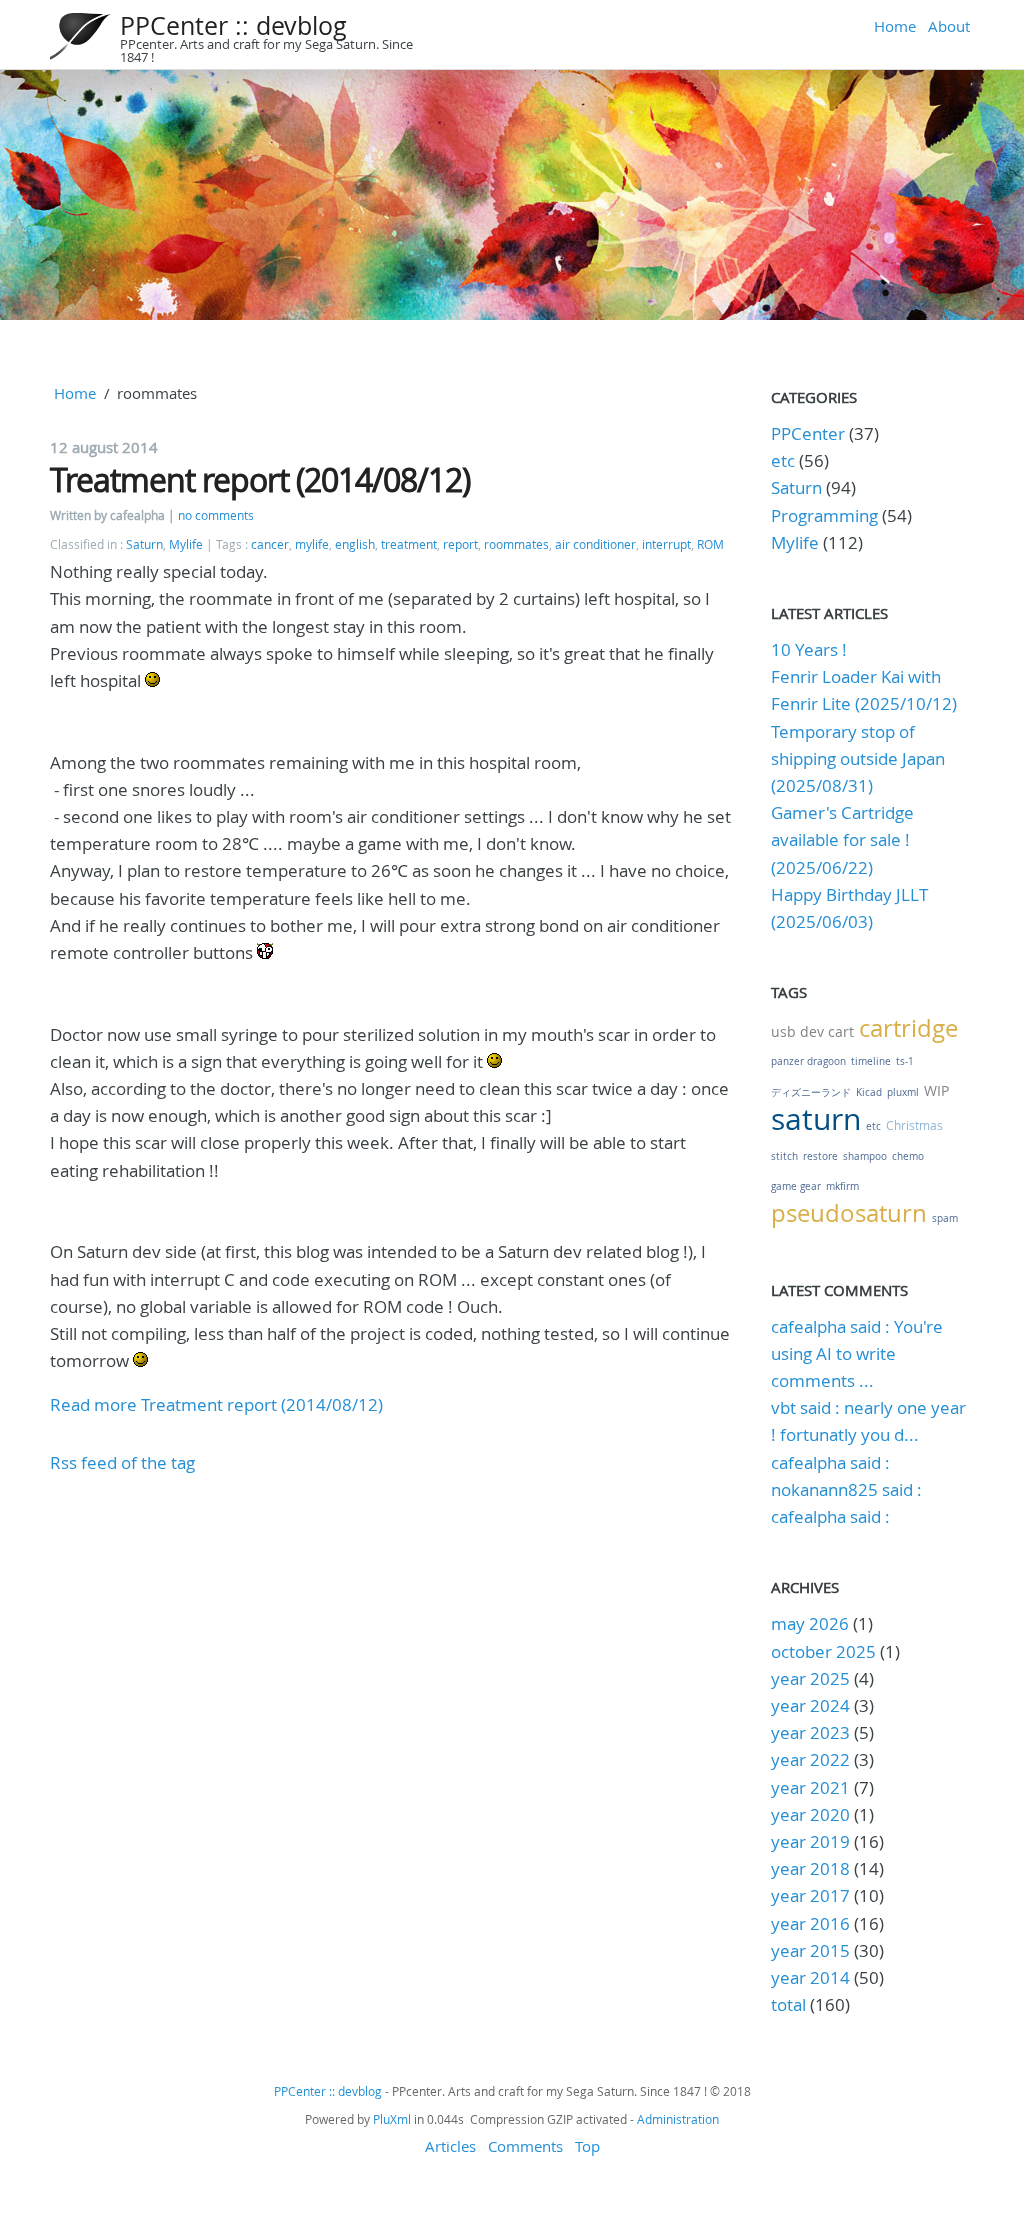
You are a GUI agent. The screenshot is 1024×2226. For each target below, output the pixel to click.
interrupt (666, 544)
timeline (871, 1061)
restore (820, 1156)
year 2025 (810, 1678)
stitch (784, 1156)
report (460, 544)
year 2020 (810, 1814)
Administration (678, 2119)
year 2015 (810, 1950)
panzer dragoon (808, 1061)
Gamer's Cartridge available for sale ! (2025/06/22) (842, 839)
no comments (216, 515)
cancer (270, 544)
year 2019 (810, 1841)
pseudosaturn (849, 1213)
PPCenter (808, 433)
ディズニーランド (811, 1092)
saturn (816, 1119)
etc (783, 460)
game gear (796, 1186)
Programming (824, 515)
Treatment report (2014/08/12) (260, 479)
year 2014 (810, 1977)
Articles (450, 2146)
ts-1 (905, 1061)
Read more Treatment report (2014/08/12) (216, 1404)
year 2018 (810, 1868)
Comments (525, 2146)
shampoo (865, 1156)
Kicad (869, 1092)
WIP (936, 1090)
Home (895, 26)
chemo (908, 1156)
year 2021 (810, 1787)
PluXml (392, 2119)
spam (945, 1218)
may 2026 (810, 1623)
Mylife (186, 544)
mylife (312, 544)
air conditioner (595, 544)
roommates (516, 544)
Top (587, 2146)
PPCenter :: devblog (233, 25)
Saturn (144, 544)
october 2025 (823, 1651)
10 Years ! (809, 649)
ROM (710, 544)
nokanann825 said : (846, 1489)
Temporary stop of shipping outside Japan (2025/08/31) (858, 758)
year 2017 (810, 1895)
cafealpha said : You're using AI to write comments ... (857, 1353)
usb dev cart (812, 1031)
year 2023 (810, 1732)
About (949, 26)
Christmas (914, 1125)
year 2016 (810, 1923)
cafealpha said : (830, 1462)
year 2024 (810, 1705)
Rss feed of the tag (122, 1462)
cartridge (908, 1028)
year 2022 (810, 1759)
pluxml (903, 1092)
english (355, 544)
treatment (409, 544)
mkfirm (842, 1186)
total (790, 2004)
